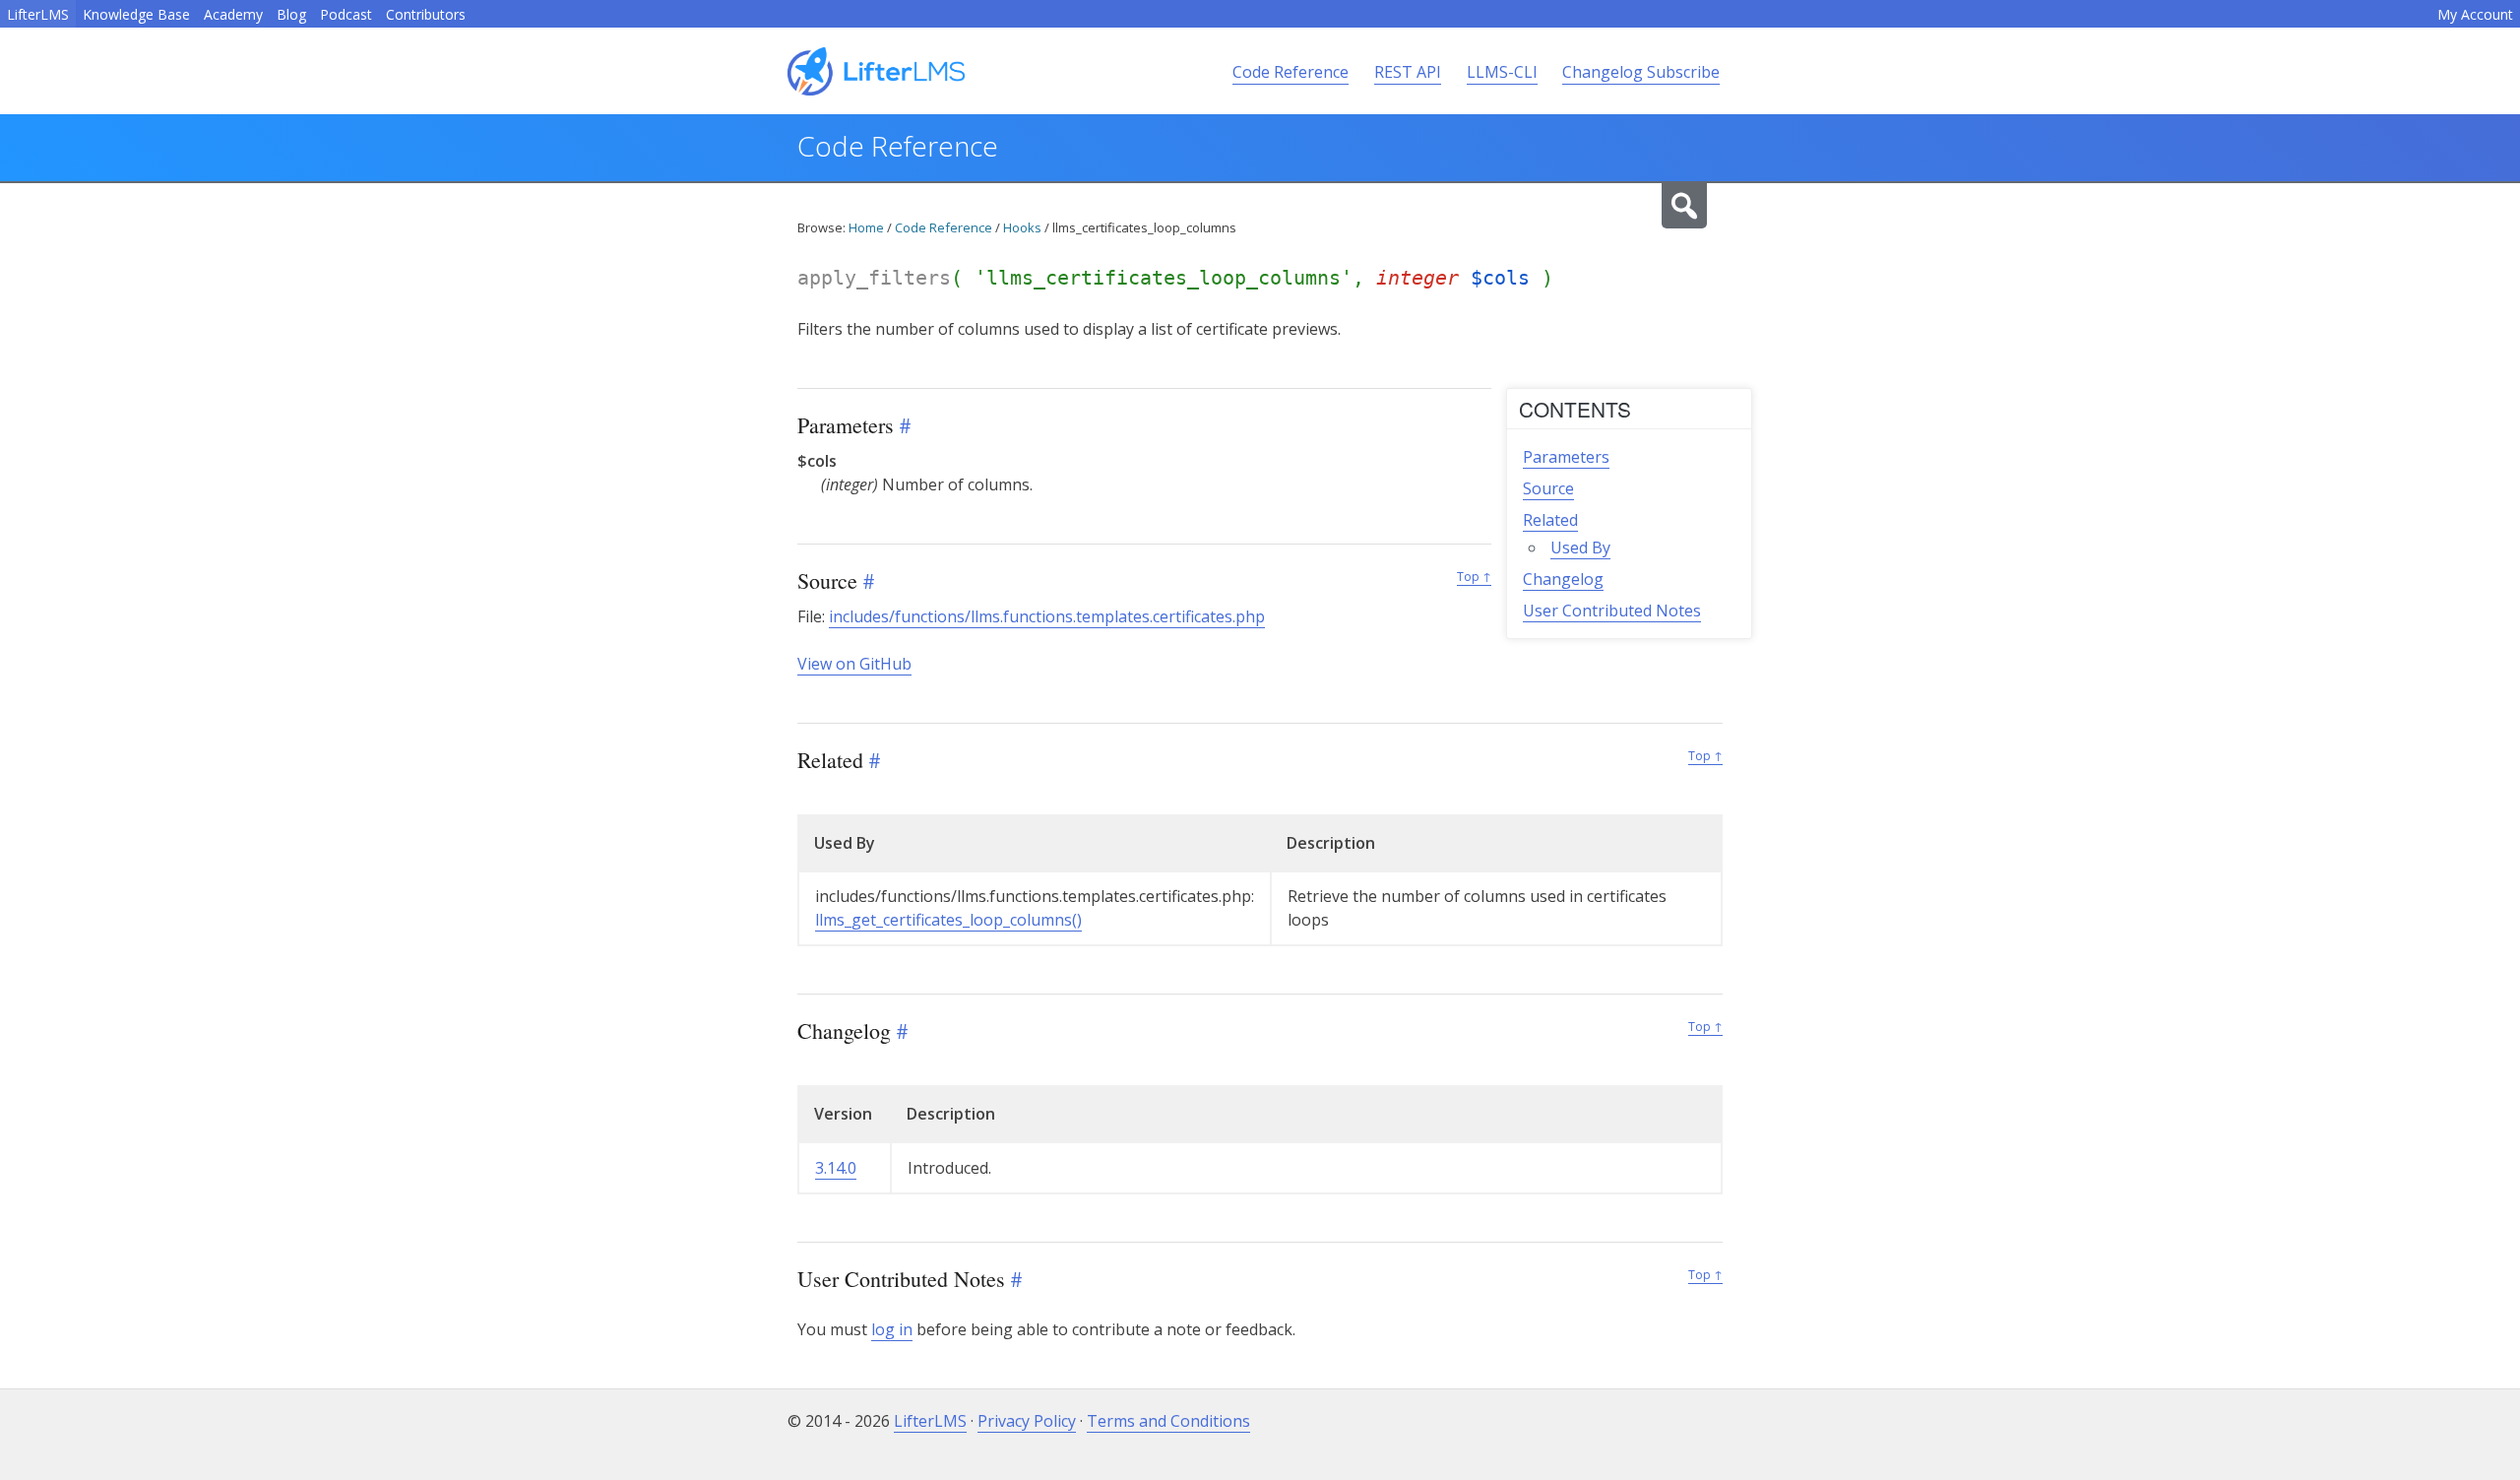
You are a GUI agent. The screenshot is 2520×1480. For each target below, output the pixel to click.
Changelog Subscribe (1641, 72)
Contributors (426, 14)
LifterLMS (38, 14)
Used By (1580, 547)
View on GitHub (854, 664)
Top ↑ (1474, 577)
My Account (2475, 14)
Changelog (1563, 579)
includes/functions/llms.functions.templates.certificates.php (1047, 616)
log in (892, 1329)
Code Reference (1291, 72)
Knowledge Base (136, 14)
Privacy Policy (1027, 1421)
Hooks (1022, 227)
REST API (1408, 72)
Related (1550, 520)
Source (1548, 488)
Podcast (346, 14)
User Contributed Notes (1612, 611)
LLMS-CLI (1502, 72)
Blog (291, 14)
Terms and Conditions (1168, 1421)
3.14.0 (836, 1168)
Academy (233, 14)
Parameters (1566, 457)
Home (866, 227)
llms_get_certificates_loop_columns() (948, 920)
